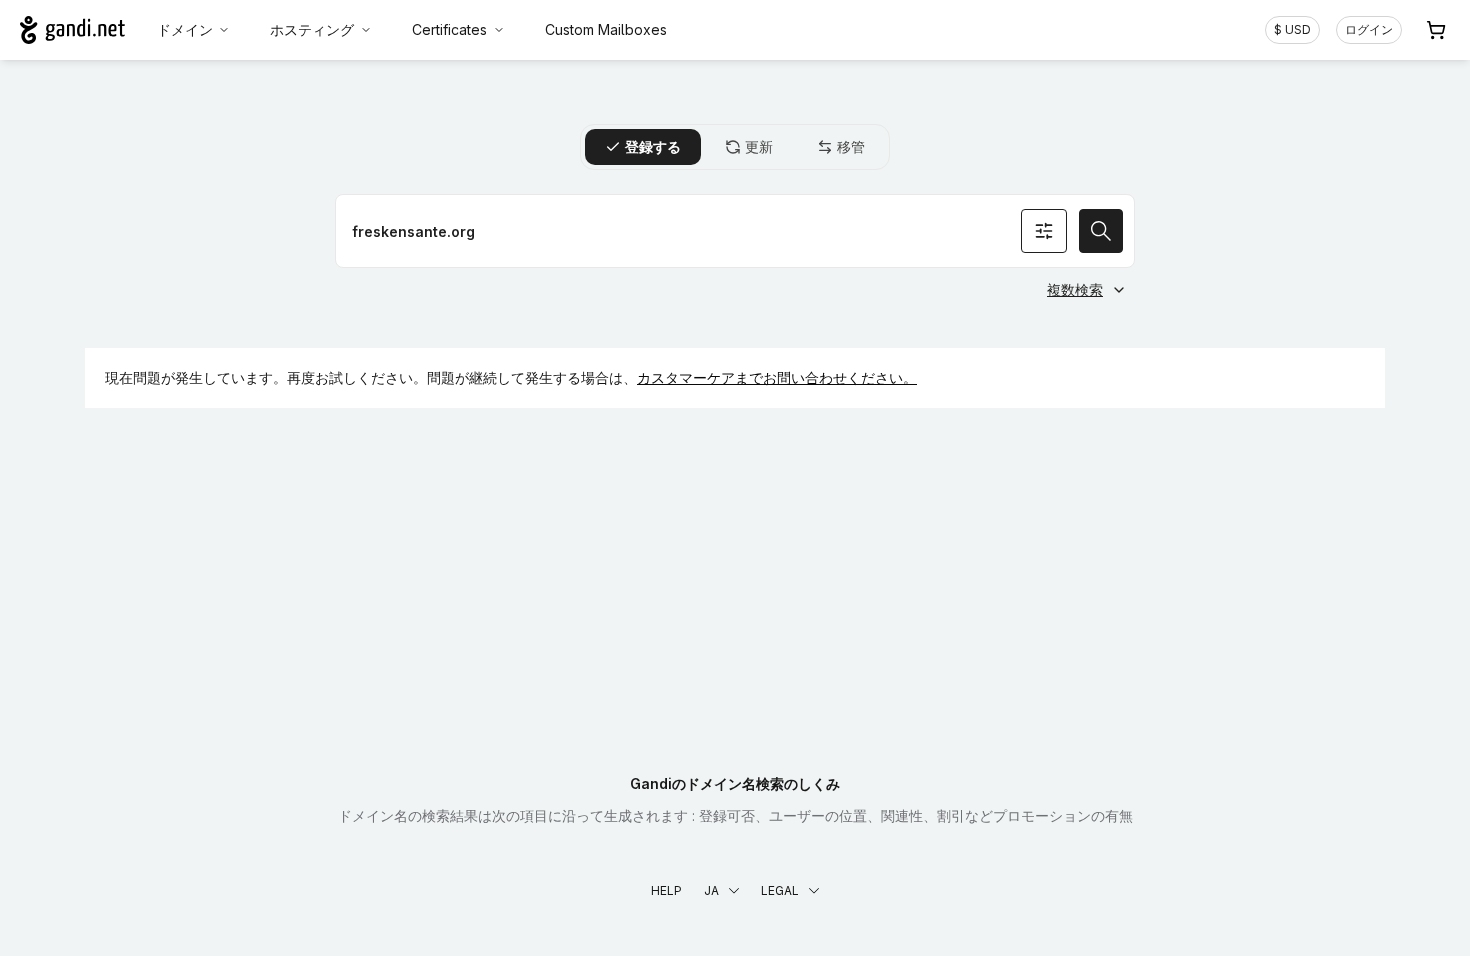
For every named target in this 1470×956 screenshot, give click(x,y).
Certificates (449, 29)
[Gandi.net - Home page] (72, 30)
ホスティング (312, 29)
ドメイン (185, 29)
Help (666, 890)
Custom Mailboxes (606, 29)
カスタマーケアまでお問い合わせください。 (777, 377)
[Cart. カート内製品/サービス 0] (1436, 30)
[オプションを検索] (1044, 231)
